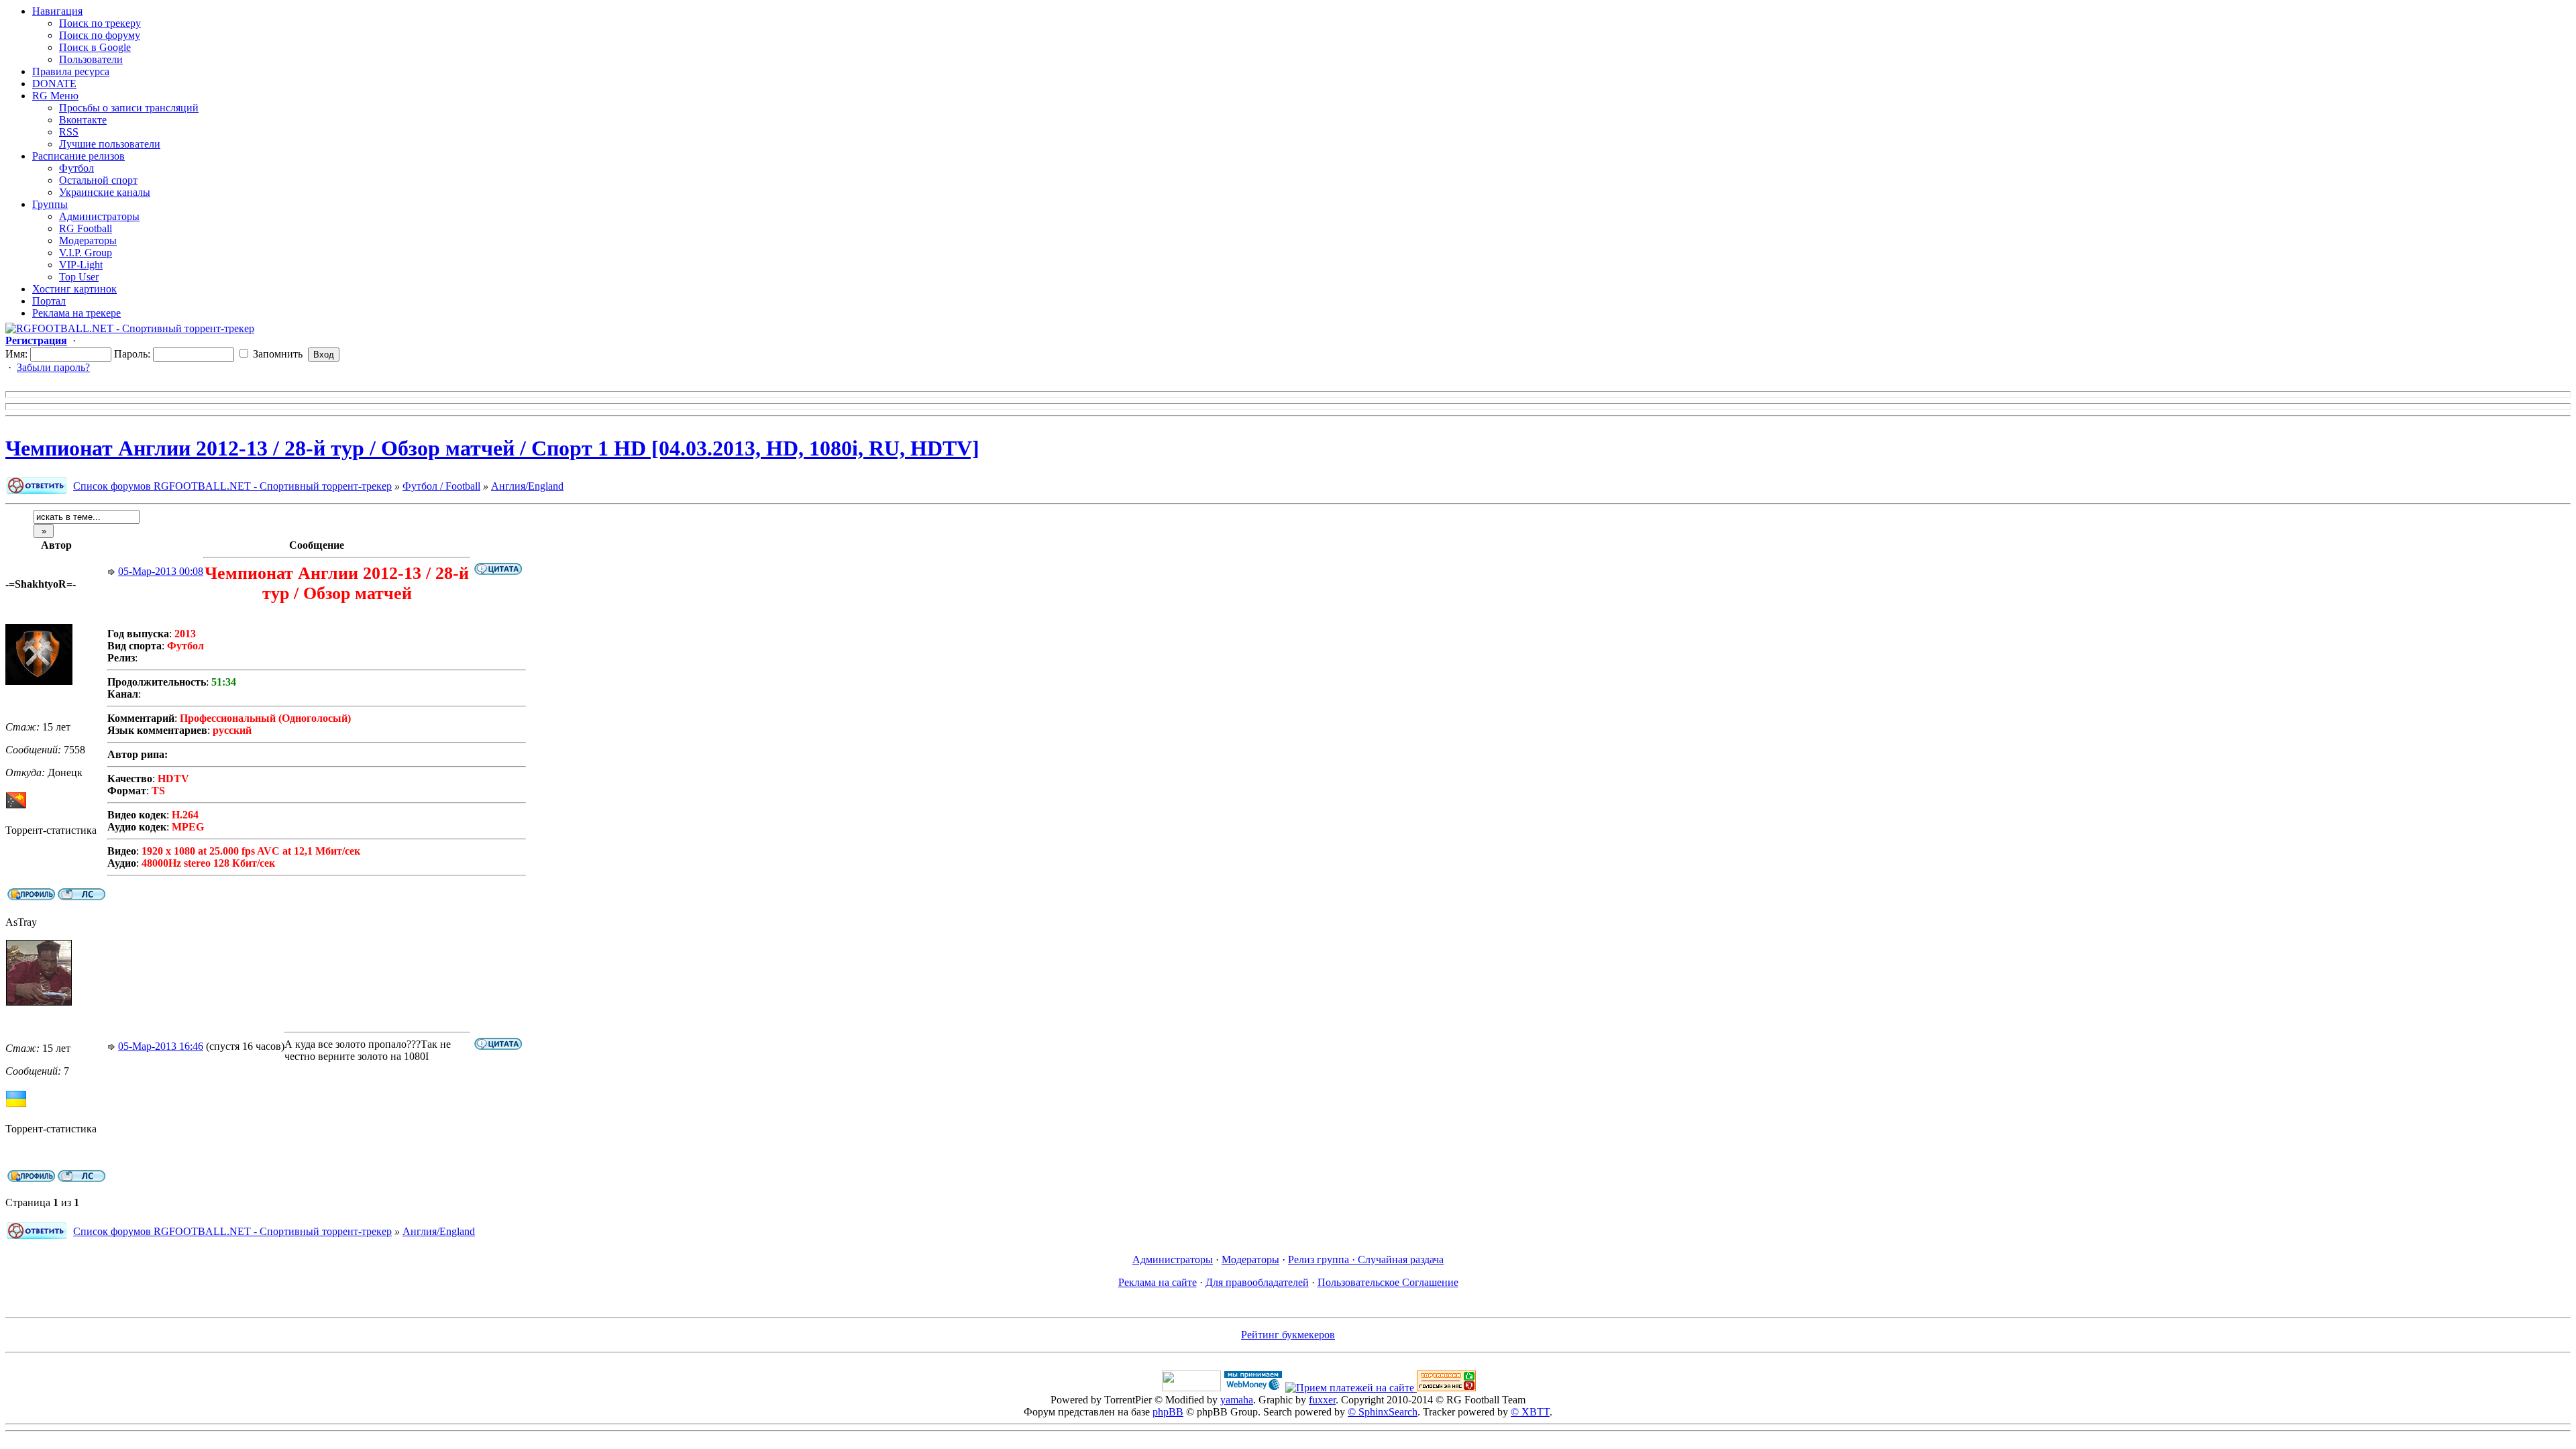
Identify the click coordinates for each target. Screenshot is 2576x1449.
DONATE (54, 84)
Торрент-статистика (51, 830)
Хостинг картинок (74, 289)
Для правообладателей (1257, 1282)
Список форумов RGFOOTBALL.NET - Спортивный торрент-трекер (232, 486)
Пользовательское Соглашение (1388, 1282)
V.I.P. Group (86, 253)
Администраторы (99, 216)
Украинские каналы (105, 192)
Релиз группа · (1323, 1259)
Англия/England (527, 486)
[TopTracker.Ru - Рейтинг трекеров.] (1446, 1388)
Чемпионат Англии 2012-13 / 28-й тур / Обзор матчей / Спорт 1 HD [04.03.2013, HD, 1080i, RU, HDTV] (492, 448)
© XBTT (1530, 1412)
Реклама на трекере (76, 313)
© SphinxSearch (1383, 1412)
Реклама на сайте (1158, 1282)
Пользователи (91, 59)
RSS (69, 132)
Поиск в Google (95, 47)
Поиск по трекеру (100, 23)
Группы (50, 204)
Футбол (76, 168)
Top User (79, 277)
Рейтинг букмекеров (1288, 1335)
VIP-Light (81, 265)
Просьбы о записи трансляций (129, 108)
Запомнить (276, 354)
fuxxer (1322, 1400)
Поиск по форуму (100, 35)
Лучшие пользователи (110, 144)
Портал (49, 301)
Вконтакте (83, 120)
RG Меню (55, 96)
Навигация (57, 11)
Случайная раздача (1401, 1259)
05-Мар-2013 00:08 (161, 571)
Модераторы (88, 240)
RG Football (86, 228)
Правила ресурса (71, 71)
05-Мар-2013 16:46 (161, 1046)
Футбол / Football (441, 486)
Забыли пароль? (53, 367)
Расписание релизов (78, 156)
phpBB (1168, 1412)
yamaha (1237, 1400)
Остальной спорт (98, 180)
